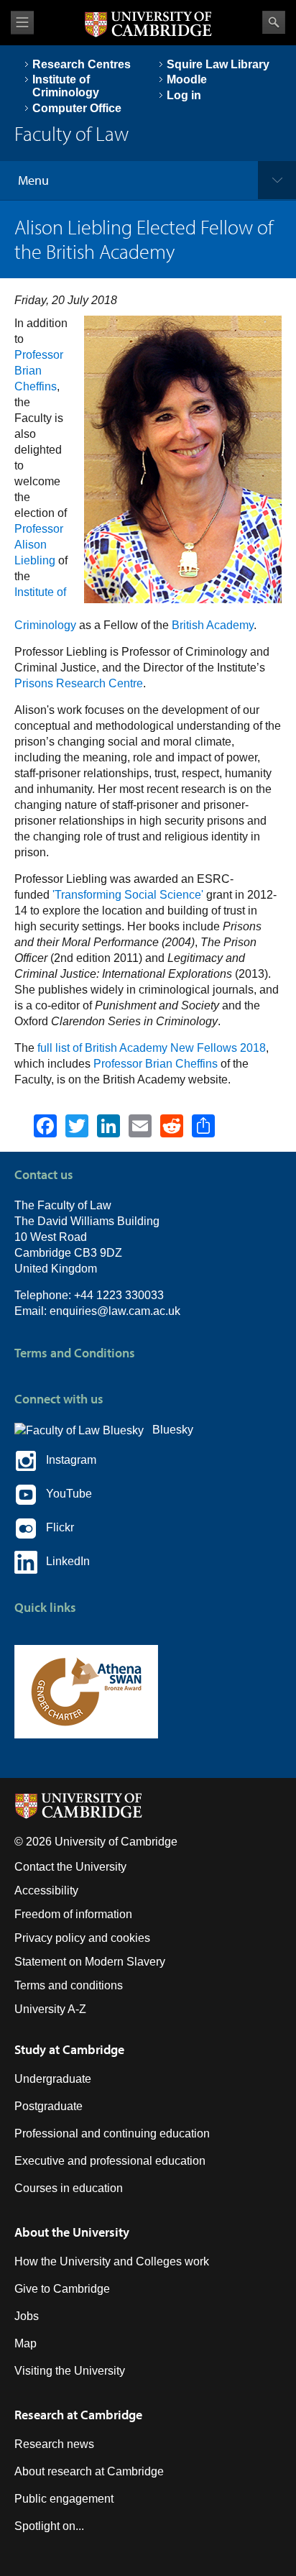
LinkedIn (64, 1561)
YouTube (65, 1494)
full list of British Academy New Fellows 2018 (152, 1048)
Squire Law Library (218, 64)
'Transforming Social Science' (128, 895)
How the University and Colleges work (112, 2261)
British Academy (213, 625)
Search (274, 22)
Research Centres (82, 64)
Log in (184, 95)
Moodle (187, 79)
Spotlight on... (49, 2526)
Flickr (56, 1527)
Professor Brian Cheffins (39, 371)
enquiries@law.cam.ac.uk (115, 1311)
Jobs (27, 2316)
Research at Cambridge (78, 2415)
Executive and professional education (110, 2161)
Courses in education (69, 2188)
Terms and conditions (69, 1985)
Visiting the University (70, 2371)
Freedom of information (73, 1914)
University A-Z (50, 2009)
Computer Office (77, 108)
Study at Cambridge (69, 2049)
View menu (22, 23)
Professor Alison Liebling (39, 545)
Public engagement (64, 2499)
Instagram (67, 1460)
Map (26, 2343)
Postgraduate (48, 2106)
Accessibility (46, 1890)
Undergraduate (53, 2079)
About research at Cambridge (89, 2471)
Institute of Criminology (66, 86)
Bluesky (168, 1430)
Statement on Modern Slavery (90, 1962)
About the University (72, 2232)
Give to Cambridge (62, 2289)
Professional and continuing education (112, 2133)
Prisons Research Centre (79, 683)
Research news (54, 2444)
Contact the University (70, 1867)
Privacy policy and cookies (82, 1938)
